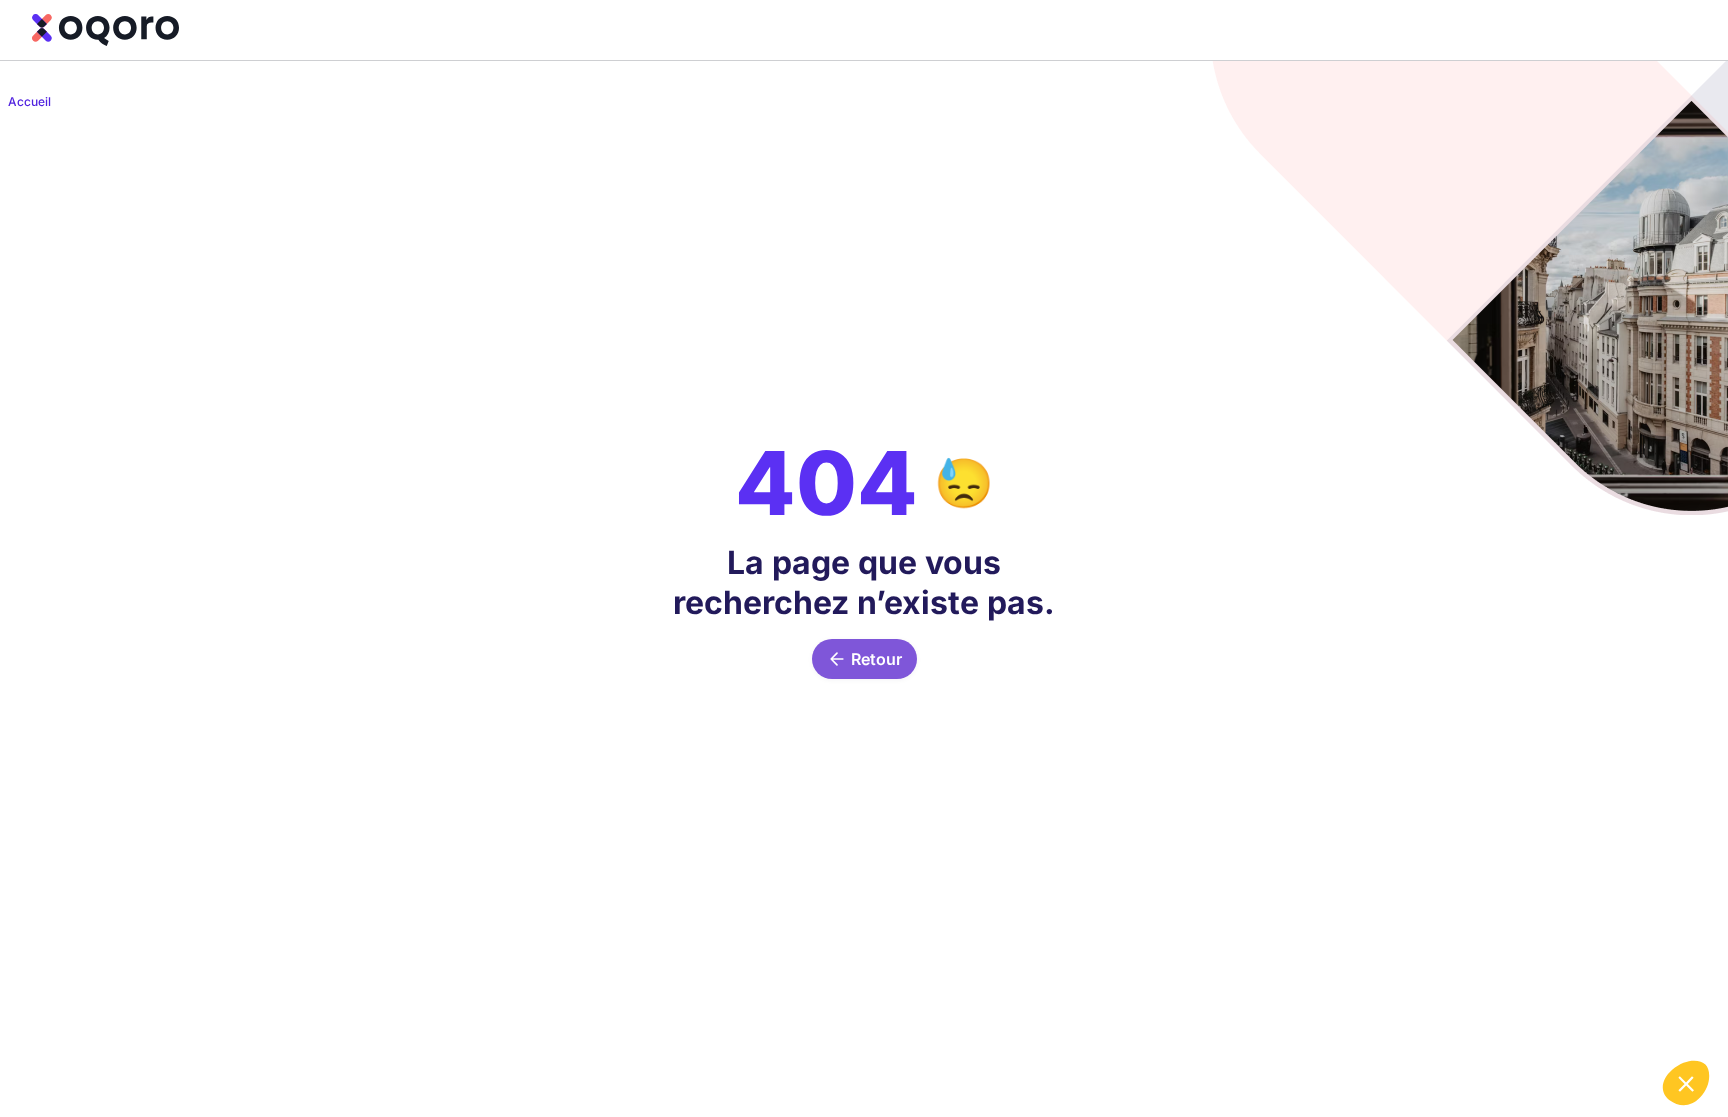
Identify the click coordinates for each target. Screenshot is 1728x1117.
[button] (1686, 1083)
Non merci (1396, 1016)
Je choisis (1537, 1016)
